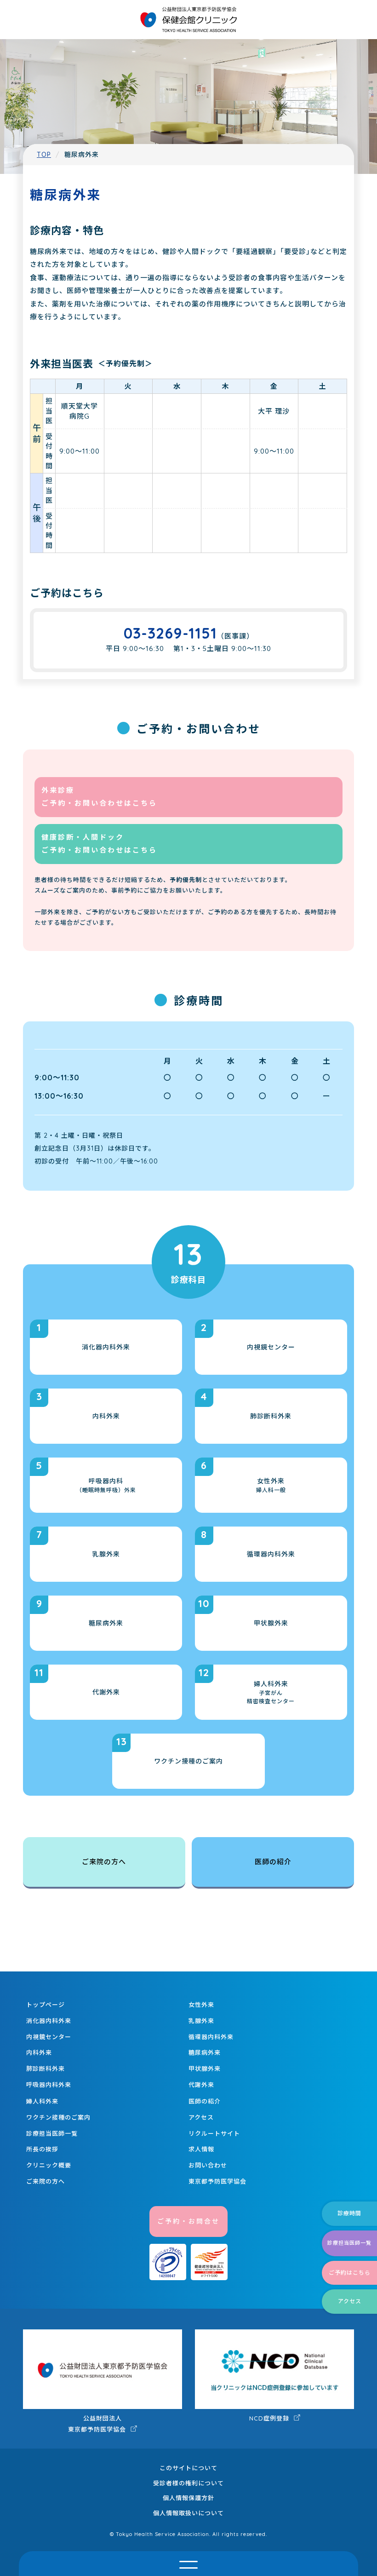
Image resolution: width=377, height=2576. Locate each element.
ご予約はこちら (350, 2273)
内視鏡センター (49, 2037)
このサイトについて (188, 2468)
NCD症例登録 (270, 2418)
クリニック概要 (49, 2165)
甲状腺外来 (205, 2069)
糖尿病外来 (205, 2052)
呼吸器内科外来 (49, 2085)
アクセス (201, 2117)
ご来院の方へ (104, 1862)
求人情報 (201, 2149)
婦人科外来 (42, 2101)
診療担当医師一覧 (52, 2133)
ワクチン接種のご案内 (58, 2117)
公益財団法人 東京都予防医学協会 (98, 2424)
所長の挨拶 (42, 2149)
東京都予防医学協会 (217, 2181)
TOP (44, 155)
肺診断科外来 (46, 2069)
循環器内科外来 (211, 2037)
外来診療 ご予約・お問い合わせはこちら (99, 797)
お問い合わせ (208, 2165)
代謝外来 (201, 2085)
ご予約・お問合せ (188, 2221)
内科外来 (39, 2052)
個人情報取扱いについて (188, 2513)
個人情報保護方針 (188, 2498)
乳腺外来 (201, 2021)
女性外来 (201, 2005)
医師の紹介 (273, 1862)
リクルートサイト (214, 2133)
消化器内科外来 (49, 2021)
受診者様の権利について (188, 2483)
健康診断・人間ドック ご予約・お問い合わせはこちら (99, 844)
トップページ (46, 2005)
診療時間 (349, 2213)
